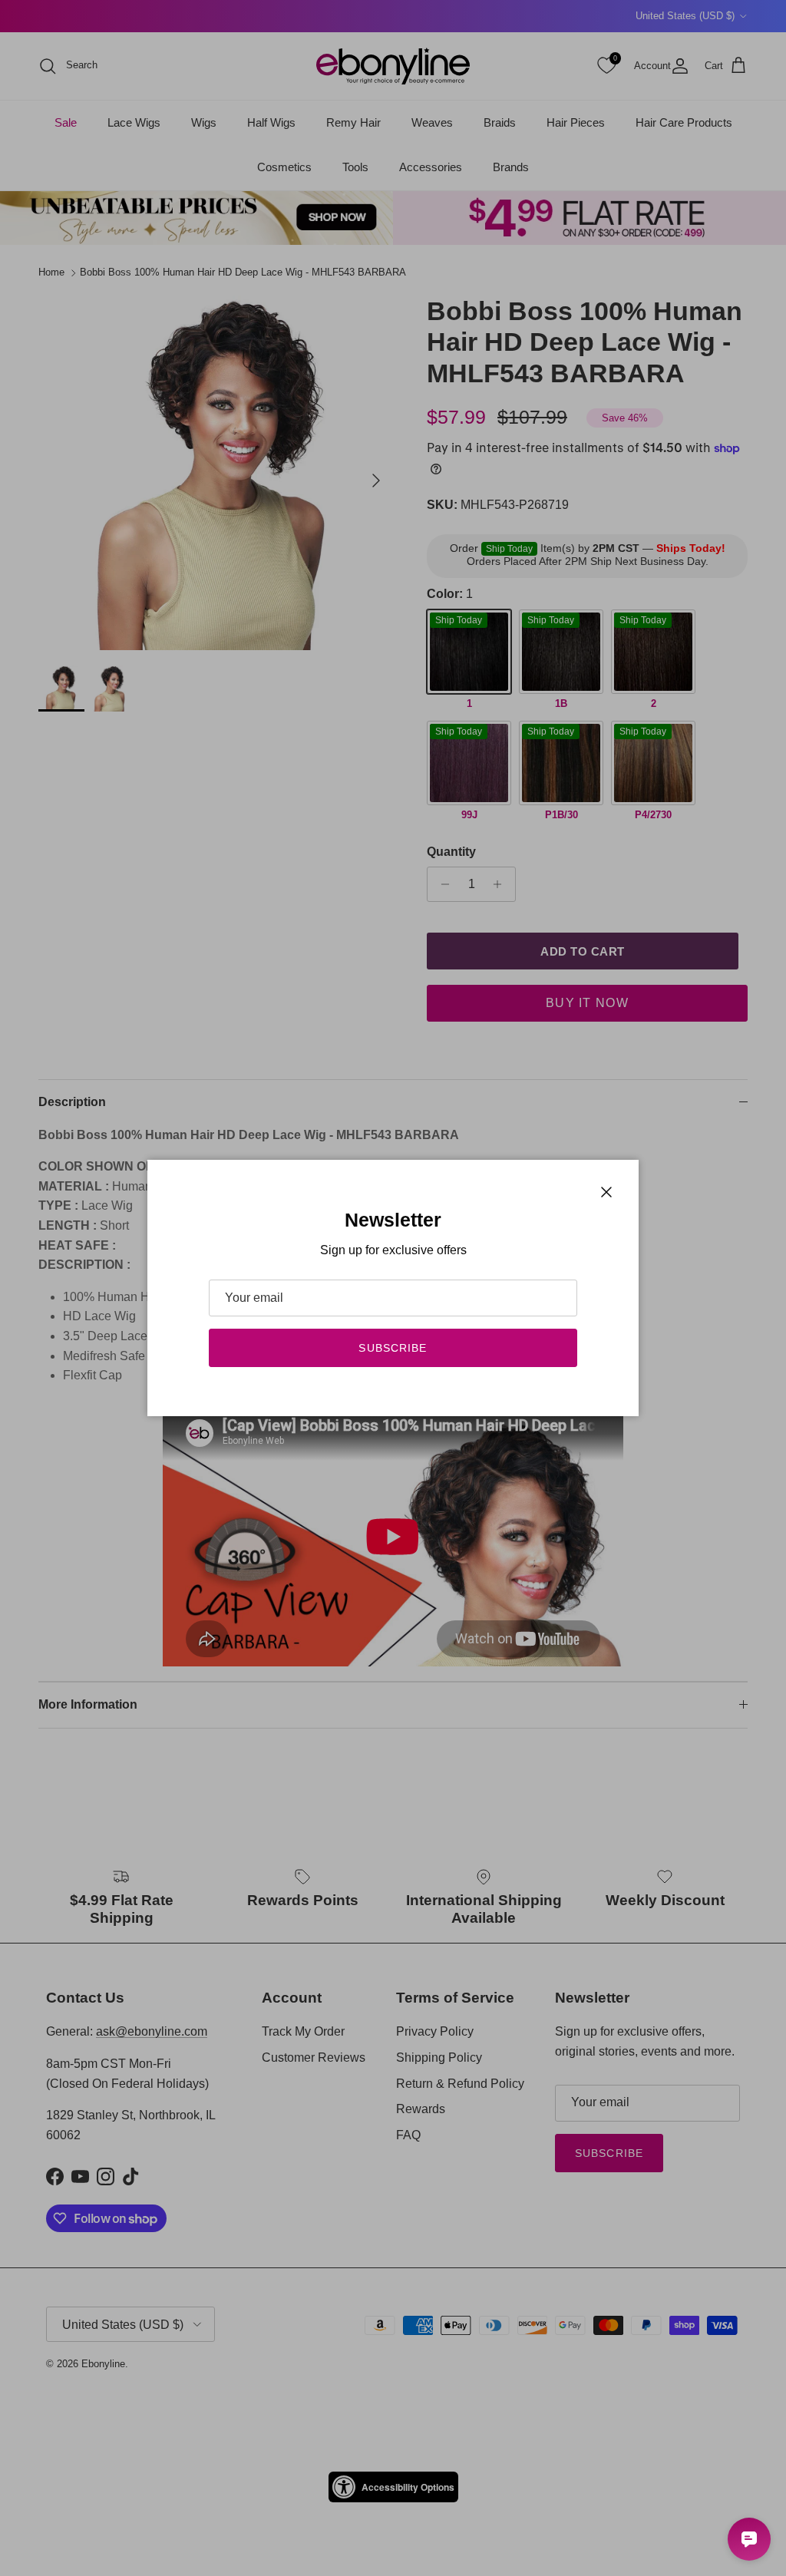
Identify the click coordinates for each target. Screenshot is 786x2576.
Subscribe (393, 1348)
